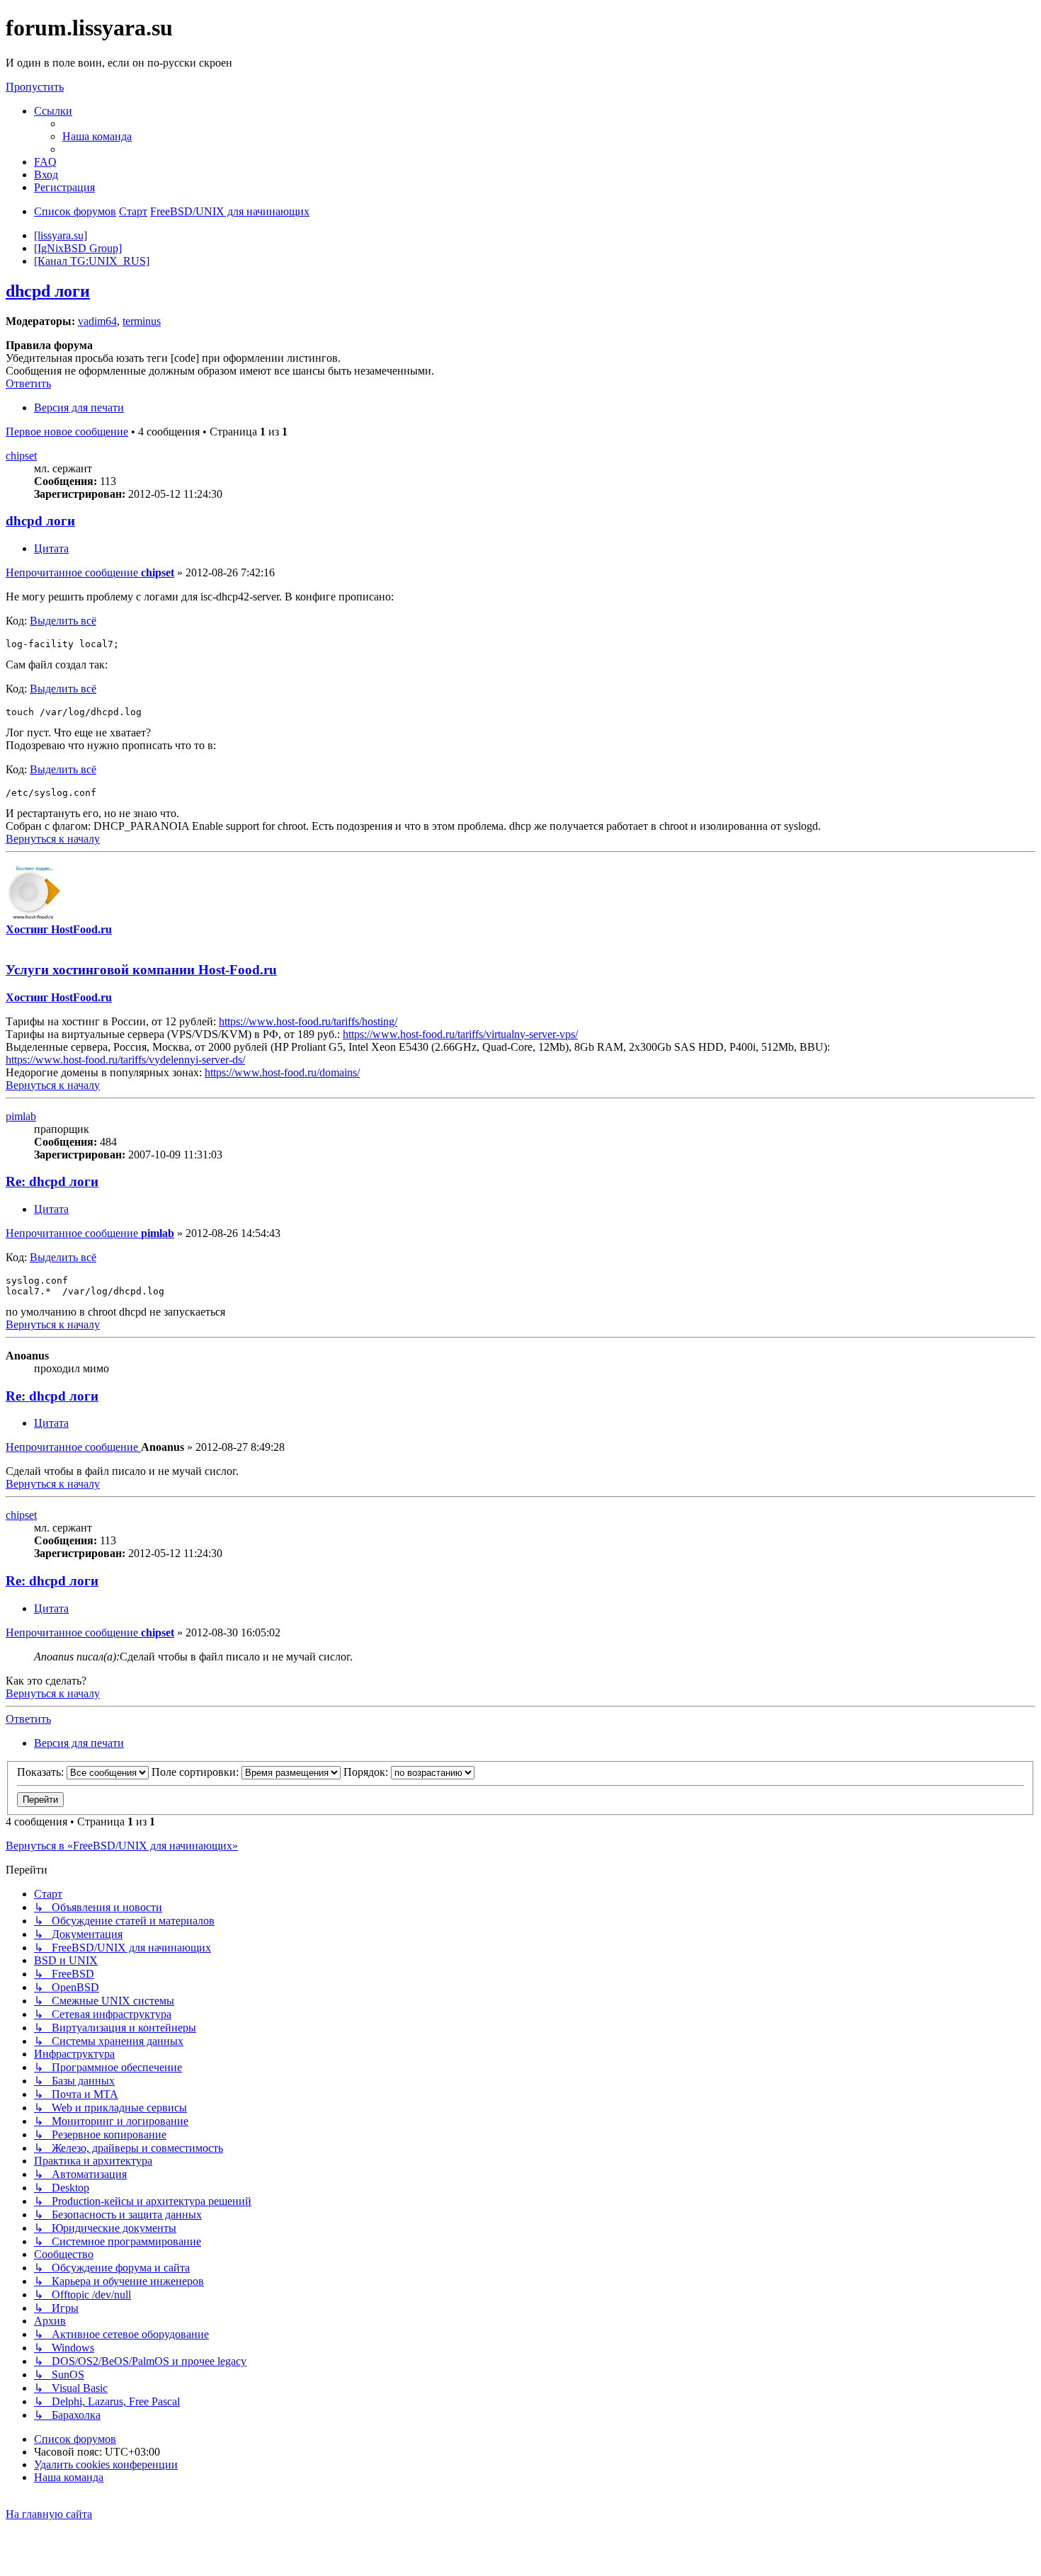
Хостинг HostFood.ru (59, 929)
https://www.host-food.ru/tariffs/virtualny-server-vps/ (460, 1034)
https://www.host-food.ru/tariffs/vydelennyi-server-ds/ (125, 1060)
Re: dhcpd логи (52, 1181)
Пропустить (35, 87)
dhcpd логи (48, 291)
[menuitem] (97, 136)
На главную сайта (49, 2514)
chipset (21, 456)
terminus (142, 321)
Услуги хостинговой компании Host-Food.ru (141, 970)
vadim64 (97, 321)
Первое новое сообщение (67, 432)
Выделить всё (63, 621)
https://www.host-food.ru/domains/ (282, 1072)
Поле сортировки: (197, 1772)
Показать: (42, 1772)
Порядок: (367, 1772)
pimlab (21, 1116)
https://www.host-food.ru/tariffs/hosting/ (308, 1021)
